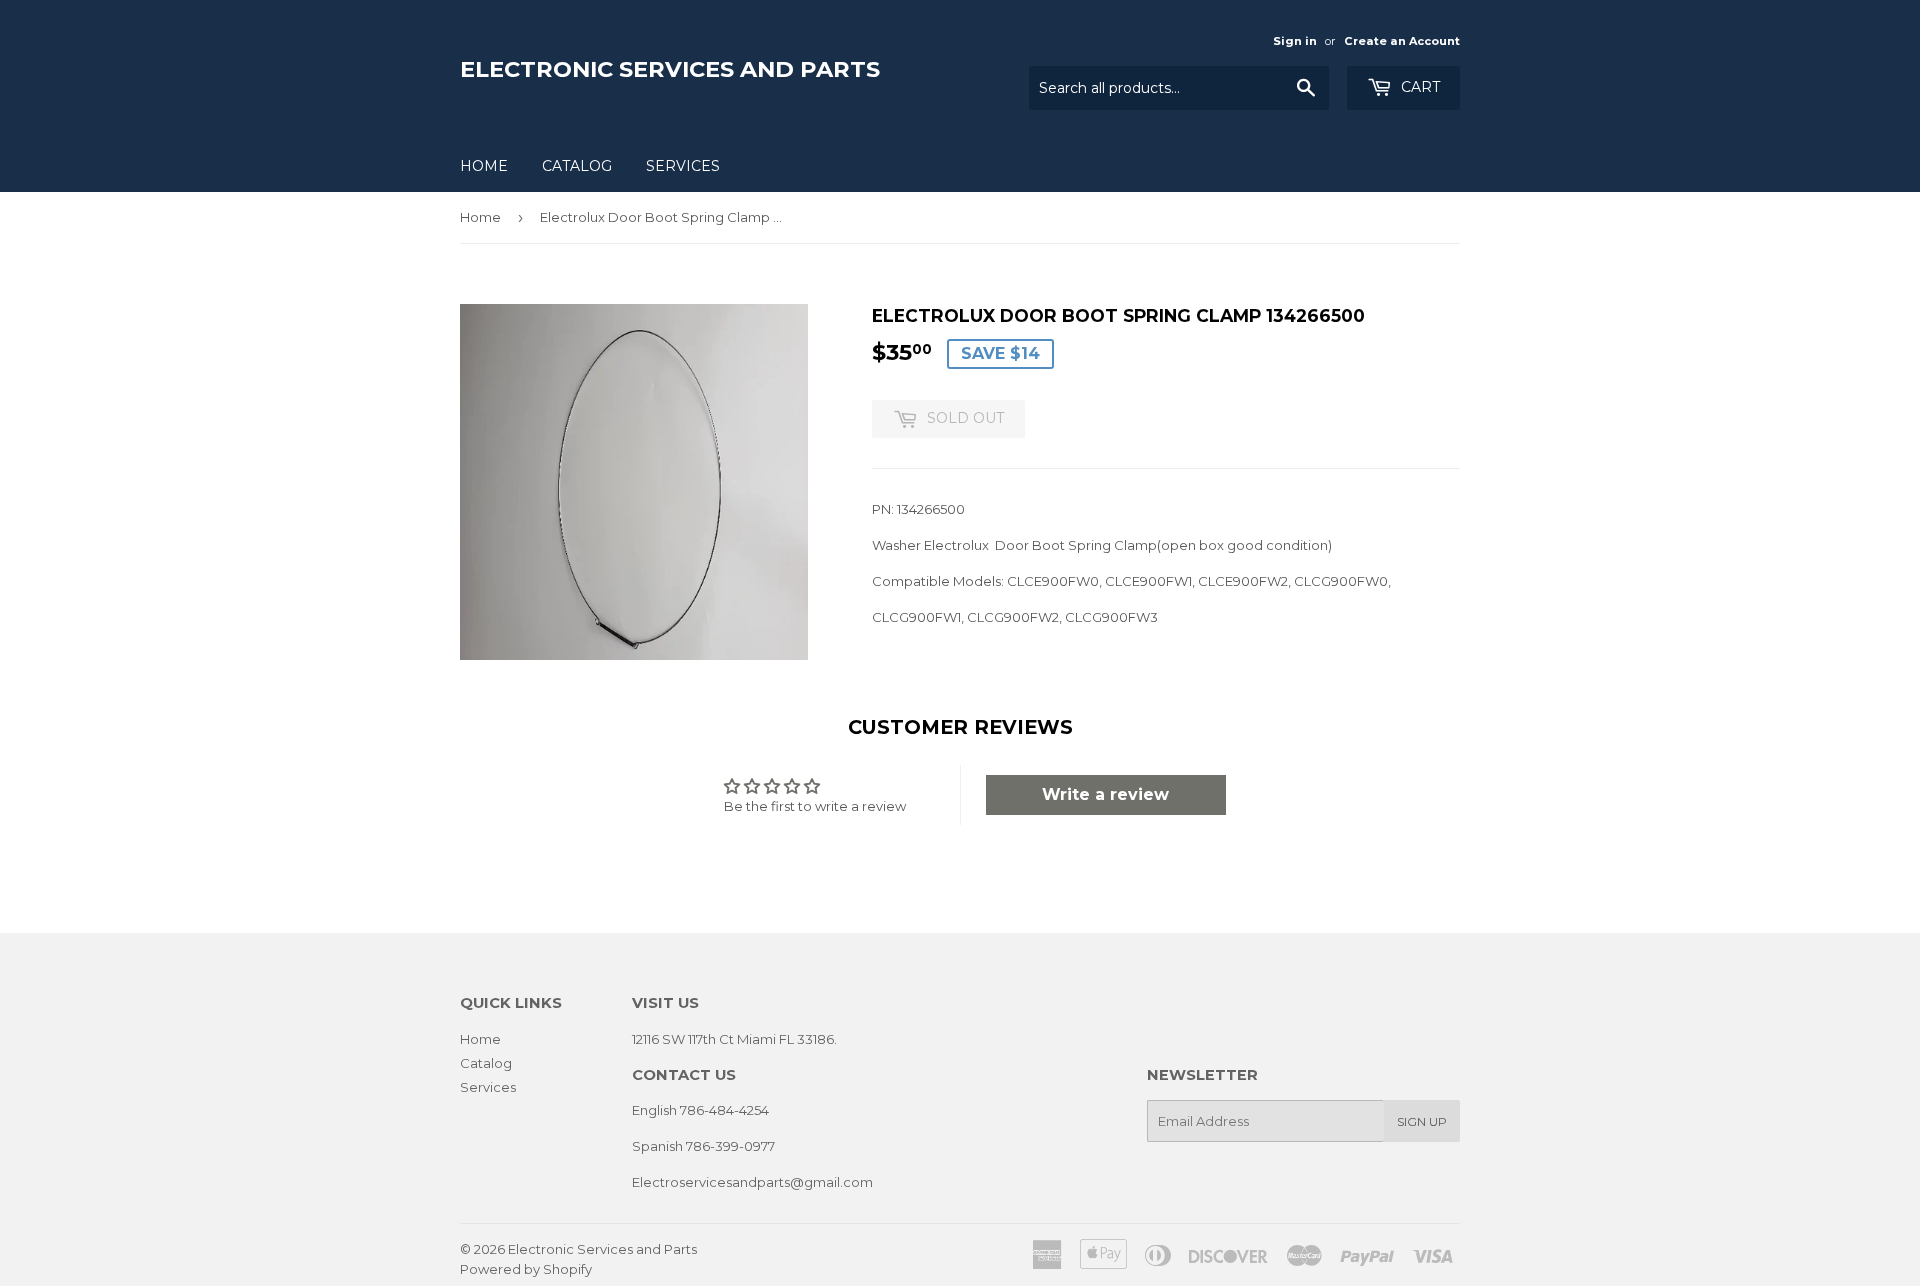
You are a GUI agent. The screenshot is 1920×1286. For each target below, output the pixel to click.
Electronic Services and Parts (670, 69)
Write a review (1105, 794)
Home (484, 166)
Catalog (577, 166)
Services (683, 166)
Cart (1418, 87)
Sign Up (1422, 1121)
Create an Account (1402, 41)
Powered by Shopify (526, 1269)
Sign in (1295, 41)
